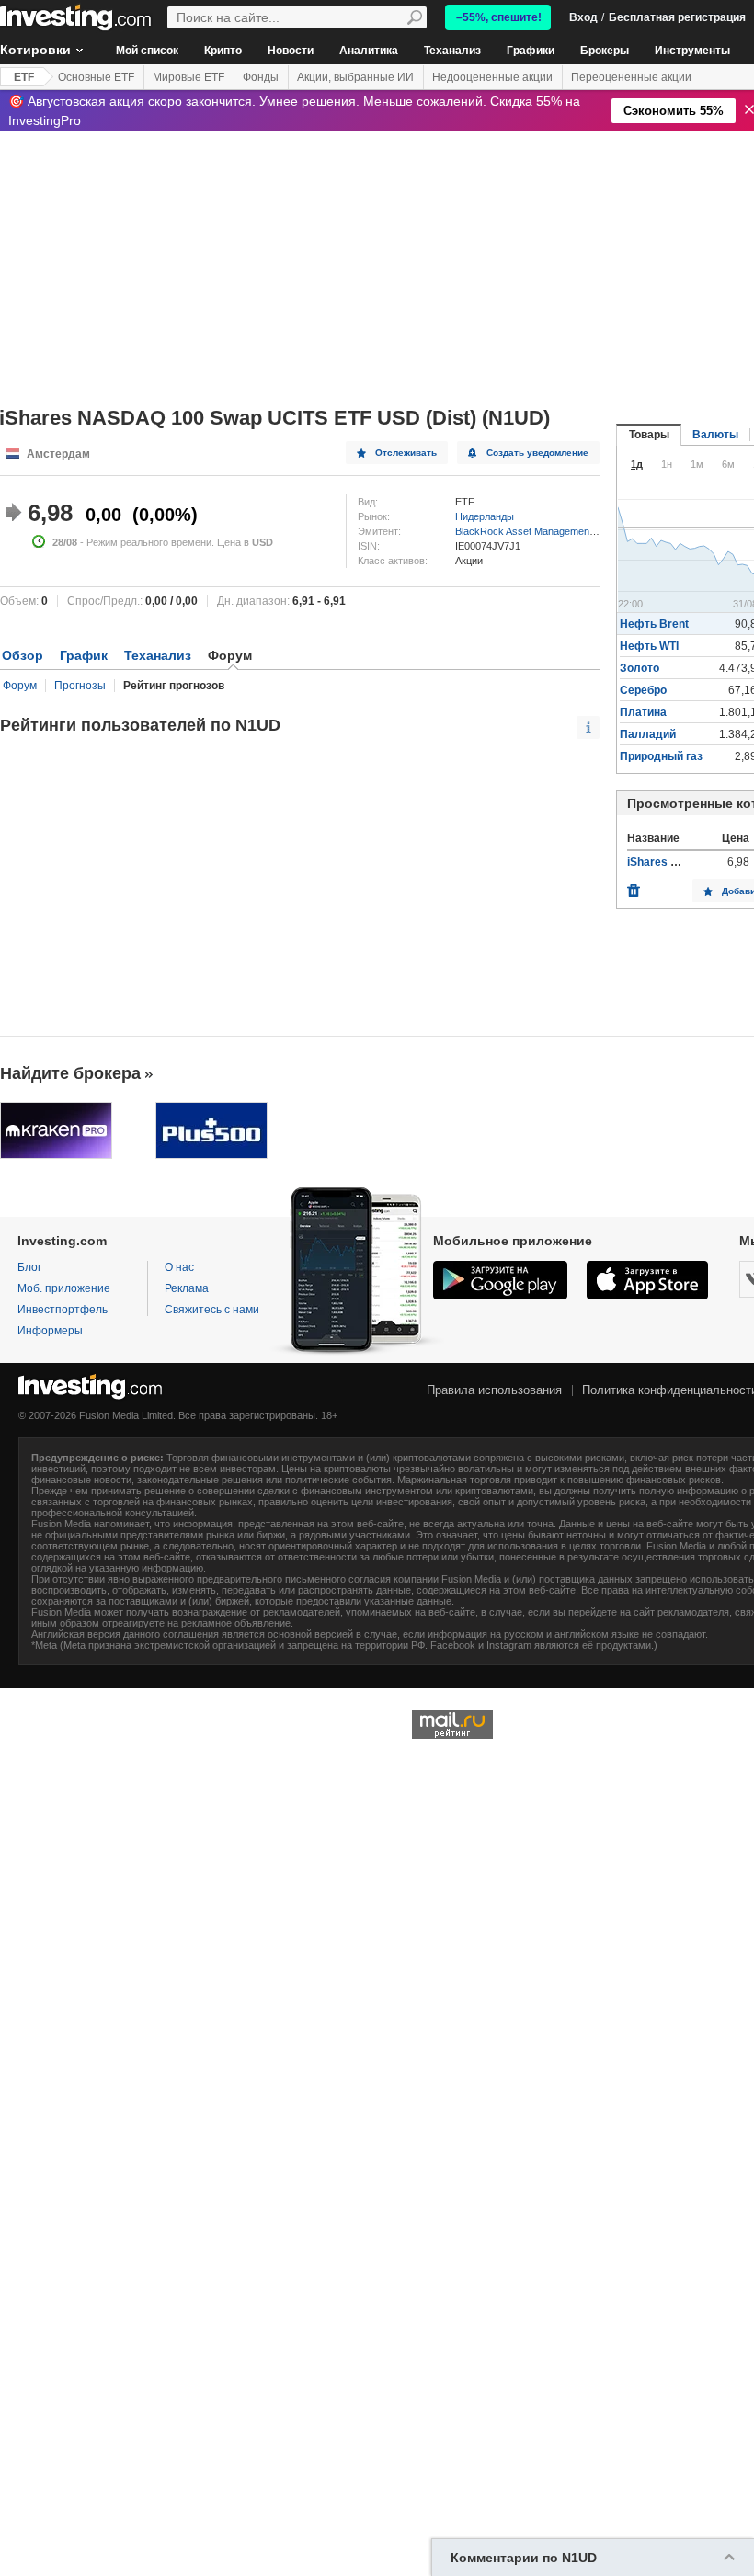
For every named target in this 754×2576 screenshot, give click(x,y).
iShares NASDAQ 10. (682, 862)
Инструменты (692, 51)
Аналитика (369, 51)
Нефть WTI (649, 646)
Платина (643, 712)
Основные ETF (96, 77)
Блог (29, 1267)
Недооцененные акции (492, 77)
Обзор (23, 655)
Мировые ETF (188, 77)
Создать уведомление (537, 453)
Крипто (223, 51)
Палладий (648, 734)
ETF (24, 77)
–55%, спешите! (499, 17)
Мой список (147, 51)
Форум (20, 686)
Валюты (715, 435)
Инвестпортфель (63, 1310)
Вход (583, 17)
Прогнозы (80, 686)
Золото (640, 668)
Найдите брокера (70, 1073)
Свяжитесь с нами (212, 1310)
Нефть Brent (654, 624)
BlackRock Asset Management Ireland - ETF (554, 531)
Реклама (187, 1288)
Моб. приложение (64, 1288)
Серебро (643, 690)
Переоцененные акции (631, 77)
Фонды (261, 77)
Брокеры (605, 51)
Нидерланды (485, 516)
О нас (179, 1267)
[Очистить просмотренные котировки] (634, 886)
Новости (291, 51)
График (84, 655)
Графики (531, 51)
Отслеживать (406, 453)
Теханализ (452, 51)
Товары (649, 435)
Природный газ (661, 756)
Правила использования (494, 1390)
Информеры (50, 1331)
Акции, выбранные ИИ (355, 77)
